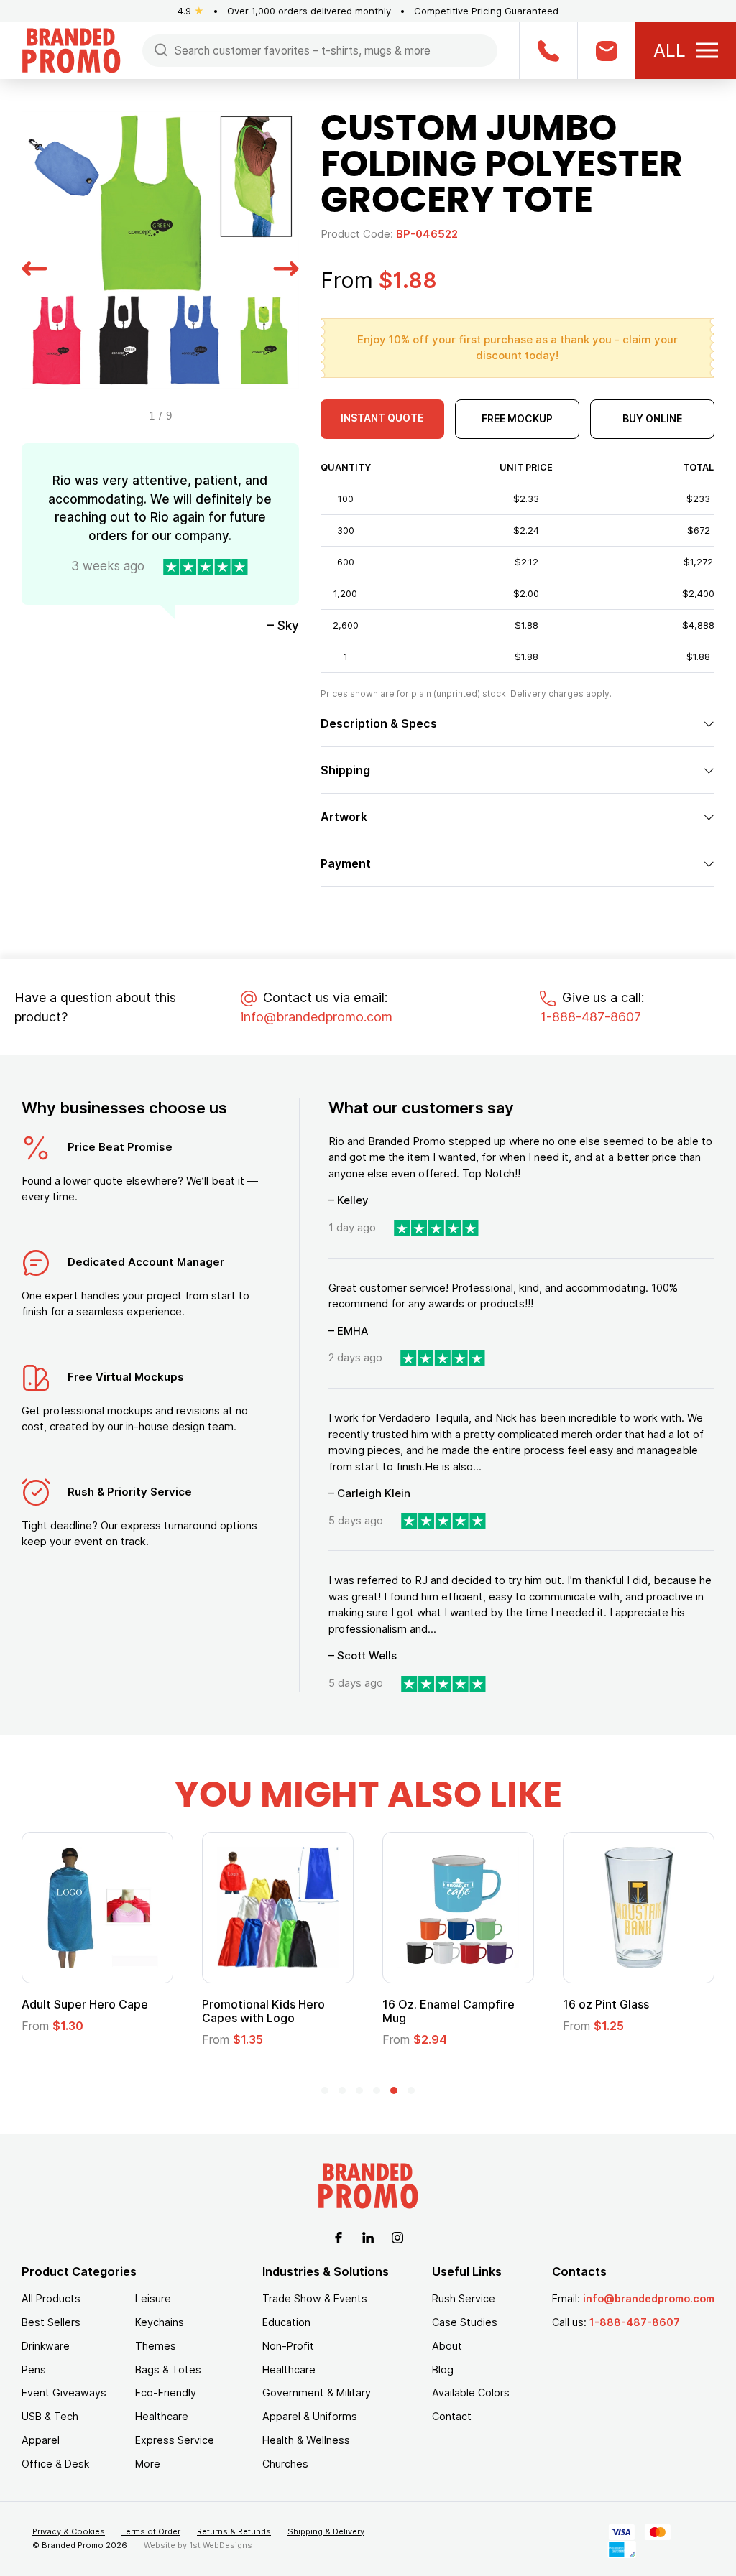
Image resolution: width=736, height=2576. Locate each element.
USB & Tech (50, 2416)
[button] (34, 267)
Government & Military (317, 2392)
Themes (156, 2346)
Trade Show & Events (315, 2298)
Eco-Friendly (166, 2392)
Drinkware (46, 2346)
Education (286, 2322)
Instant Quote (382, 418)
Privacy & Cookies (69, 2531)
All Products (51, 2298)
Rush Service (464, 2298)
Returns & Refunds (234, 2531)
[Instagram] (397, 2236)
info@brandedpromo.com (317, 1017)
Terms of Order (151, 2531)
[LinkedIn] (368, 2236)
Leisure (153, 2298)
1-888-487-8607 (590, 1017)
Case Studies (465, 2322)
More (148, 2464)
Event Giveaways (64, 2392)
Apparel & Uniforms (310, 2416)
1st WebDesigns (221, 2545)
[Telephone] (548, 50)
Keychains (160, 2322)
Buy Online (652, 418)
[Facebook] (339, 2236)
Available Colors (471, 2392)
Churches (285, 2464)
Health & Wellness (306, 2440)
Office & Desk (55, 2464)
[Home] (71, 49)
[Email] (606, 50)
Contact (452, 2416)
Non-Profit (288, 2346)
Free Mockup (517, 418)
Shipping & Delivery (326, 2531)
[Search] (161, 49)
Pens (34, 2369)
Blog (443, 2369)
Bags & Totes (168, 2369)
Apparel (41, 2440)
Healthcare (162, 2416)
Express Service (175, 2440)
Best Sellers (51, 2322)
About (447, 2346)
